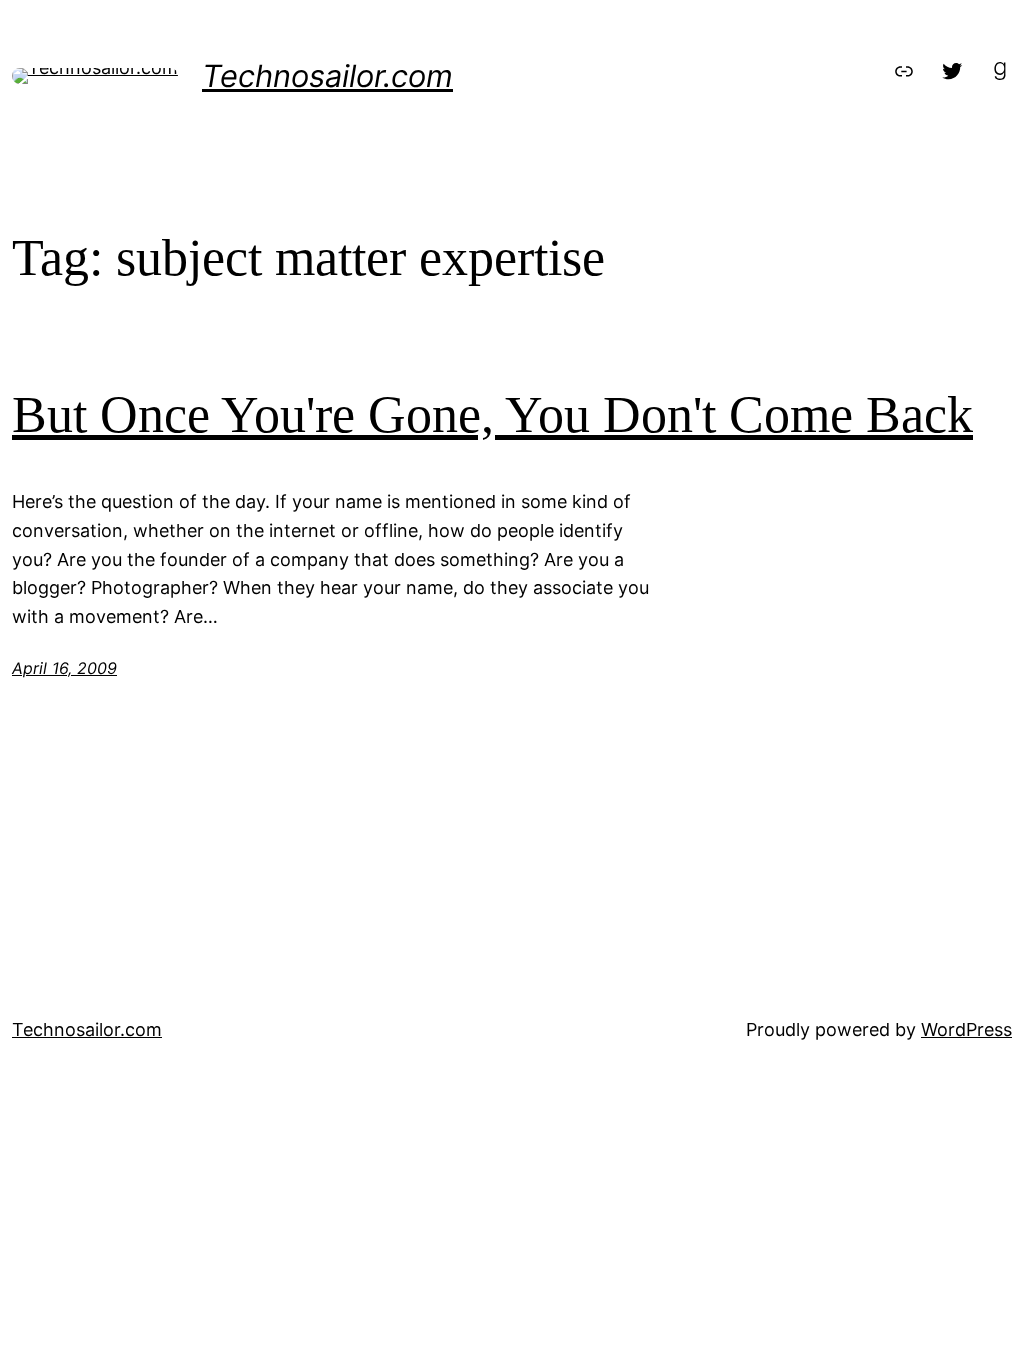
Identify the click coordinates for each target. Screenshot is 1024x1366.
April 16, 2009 (64, 668)
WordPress (966, 1029)
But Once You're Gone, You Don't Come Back (492, 414)
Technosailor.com (327, 75)
